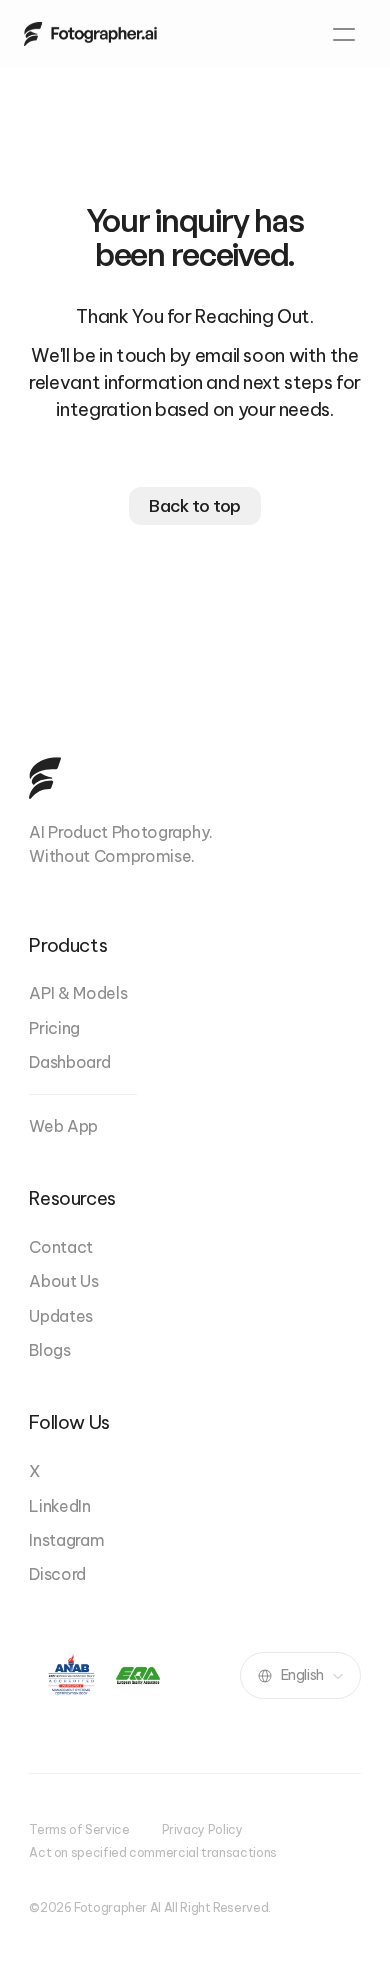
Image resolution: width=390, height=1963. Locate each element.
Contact (61, 1247)
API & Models (78, 993)
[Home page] (90, 34)
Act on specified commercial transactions (153, 1852)
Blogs (49, 1350)
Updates (61, 1316)
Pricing (54, 1028)
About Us (63, 1281)
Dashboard (69, 1062)
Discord (57, 1574)
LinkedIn (59, 1506)
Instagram (66, 1540)
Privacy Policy (202, 1829)
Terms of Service (79, 1829)
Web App (63, 1126)
